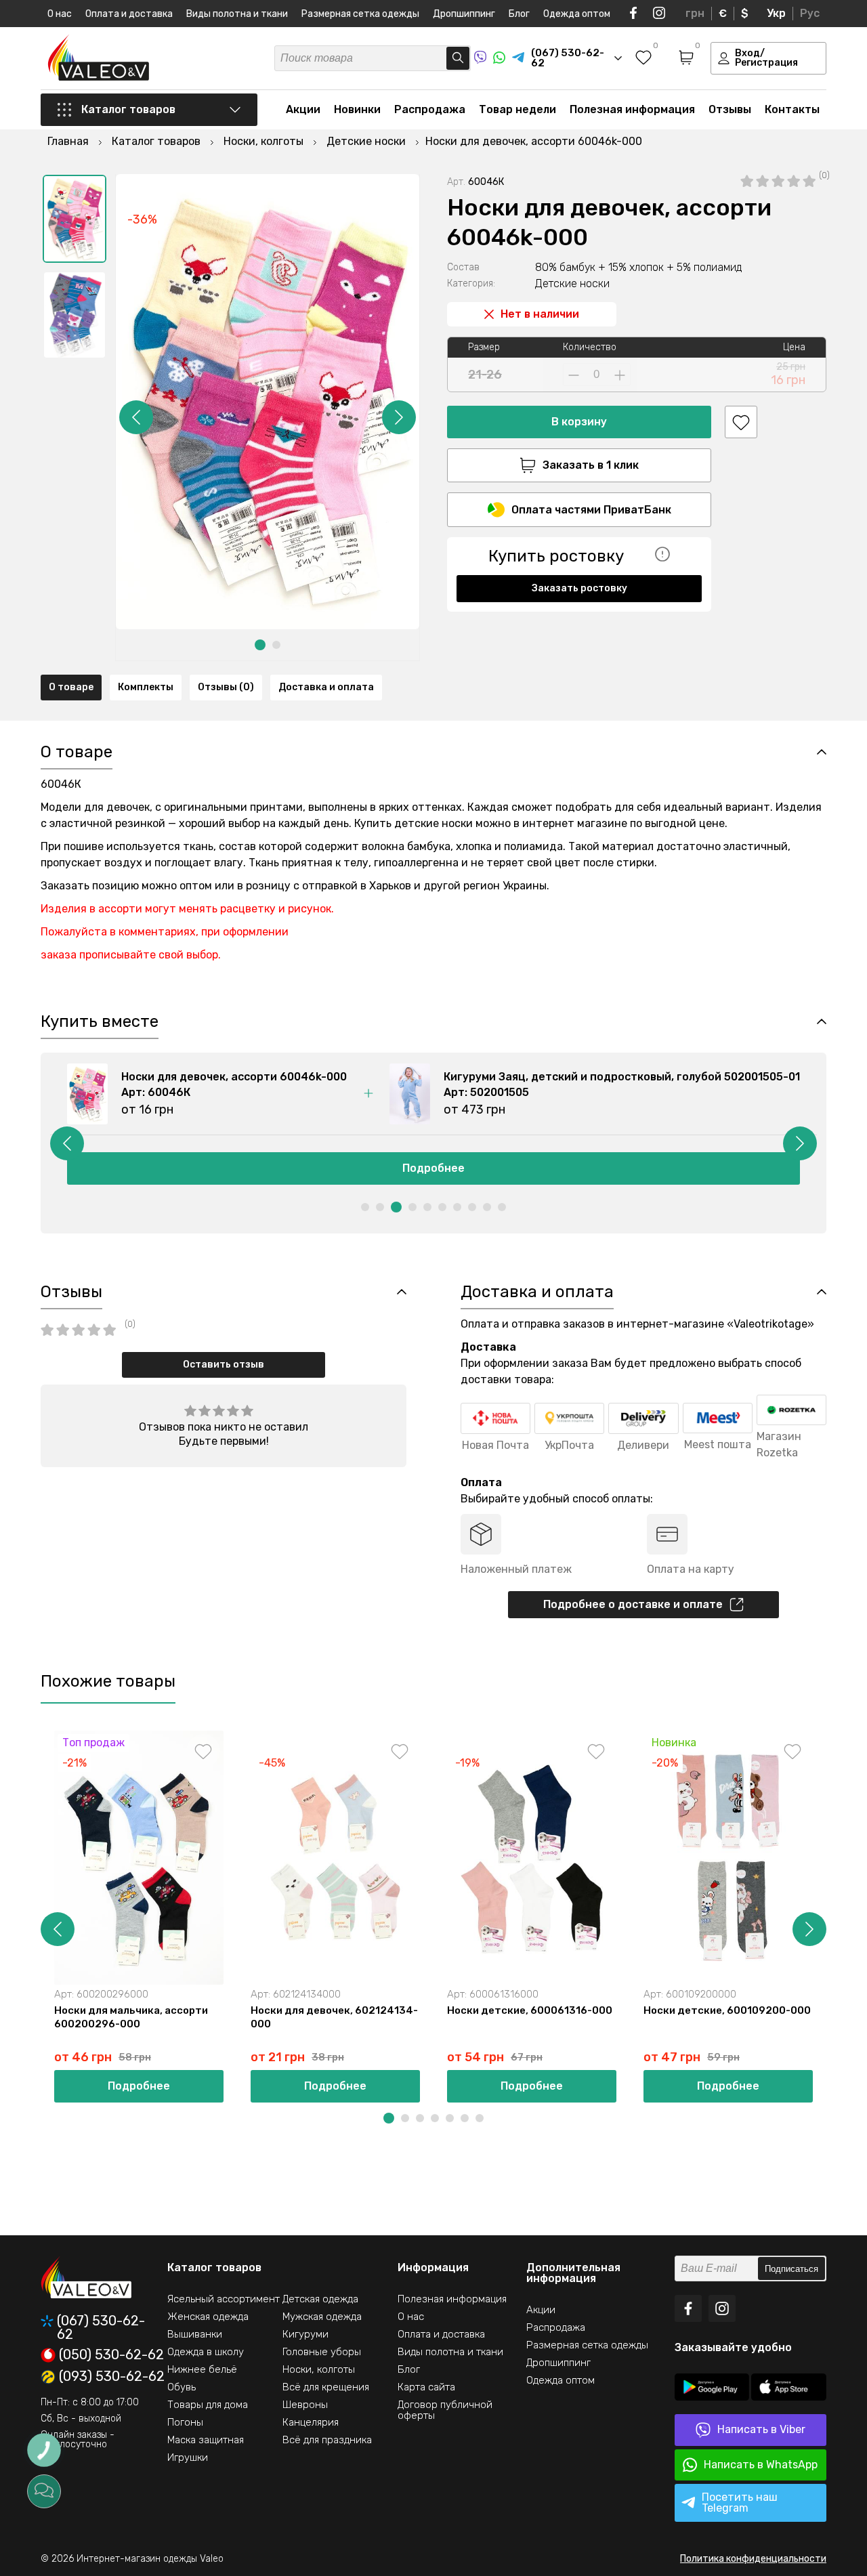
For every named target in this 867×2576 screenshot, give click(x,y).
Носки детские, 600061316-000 (530, 2010)
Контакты (792, 109)
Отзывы (730, 109)
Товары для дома (208, 2405)
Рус (810, 13)
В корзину (579, 422)
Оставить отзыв (224, 1365)
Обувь (182, 2387)
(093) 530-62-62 (112, 2377)
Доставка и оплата (326, 687)
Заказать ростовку (579, 588)
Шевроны (305, 2405)
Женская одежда (208, 2317)
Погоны (185, 2422)
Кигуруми (305, 2334)
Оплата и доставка (129, 14)
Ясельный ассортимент (224, 2299)
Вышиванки (195, 2334)
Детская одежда (320, 2299)
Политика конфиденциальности (753, 2559)
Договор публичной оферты (445, 2410)
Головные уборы (322, 2352)
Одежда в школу (206, 2352)
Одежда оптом (577, 14)
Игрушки (188, 2457)
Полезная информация (632, 109)
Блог (519, 14)
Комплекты (146, 687)
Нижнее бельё (202, 2369)
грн (695, 13)
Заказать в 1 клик (591, 465)
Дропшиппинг (464, 14)
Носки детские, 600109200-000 (727, 2010)
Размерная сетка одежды (360, 14)
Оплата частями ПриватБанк (591, 510)
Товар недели (517, 109)
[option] (75, 219)
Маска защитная (206, 2440)
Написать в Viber (761, 2429)
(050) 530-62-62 (111, 2355)
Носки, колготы (319, 2369)
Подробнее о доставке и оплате (633, 1604)
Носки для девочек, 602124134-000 (334, 2017)
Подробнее (139, 2086)
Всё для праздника (327, 2440)
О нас (60, 14)
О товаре (71, 687)
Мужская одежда (322, 2317)
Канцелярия (311, 2422)
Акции (303, 109)
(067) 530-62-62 (101, 2327)
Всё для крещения (326, 2387)
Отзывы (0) (226, 687)
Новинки (357, 109)
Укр (776, 13)
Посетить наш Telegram (740, 2503)
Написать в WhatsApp (761, 2465)
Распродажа (430, 109)
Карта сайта (426, 2387)
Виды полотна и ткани (237, 14)
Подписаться (791, 2269)
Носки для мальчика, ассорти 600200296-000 (131, 2017)
